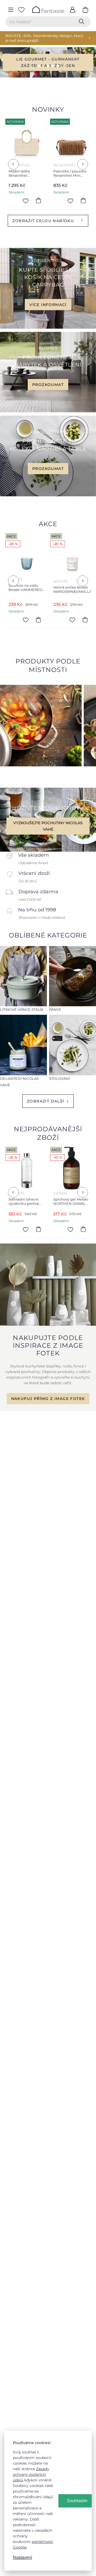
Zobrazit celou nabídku (43, 221)
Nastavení (22, 2557)
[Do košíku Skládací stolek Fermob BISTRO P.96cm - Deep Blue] (84, 620)
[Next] (83, 164)
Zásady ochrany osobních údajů (31, 2474)
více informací (48, 304)
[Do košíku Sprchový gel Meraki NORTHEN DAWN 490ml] (39, 1229)
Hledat (83, 22)
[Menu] (11, 10)
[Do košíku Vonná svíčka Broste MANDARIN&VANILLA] (41, 620)
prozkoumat (48, 385)
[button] (26, 66)
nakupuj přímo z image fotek (48, 1399)
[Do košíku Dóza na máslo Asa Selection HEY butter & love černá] (84, 201)
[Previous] (13, 164)
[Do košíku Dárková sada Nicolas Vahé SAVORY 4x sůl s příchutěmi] (84, 1229)
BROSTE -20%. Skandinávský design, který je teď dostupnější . (44, 38)
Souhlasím (77, 2501)
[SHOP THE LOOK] (48, 1325)
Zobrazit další (46, 1101)
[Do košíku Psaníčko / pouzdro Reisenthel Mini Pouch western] (39, 201)
